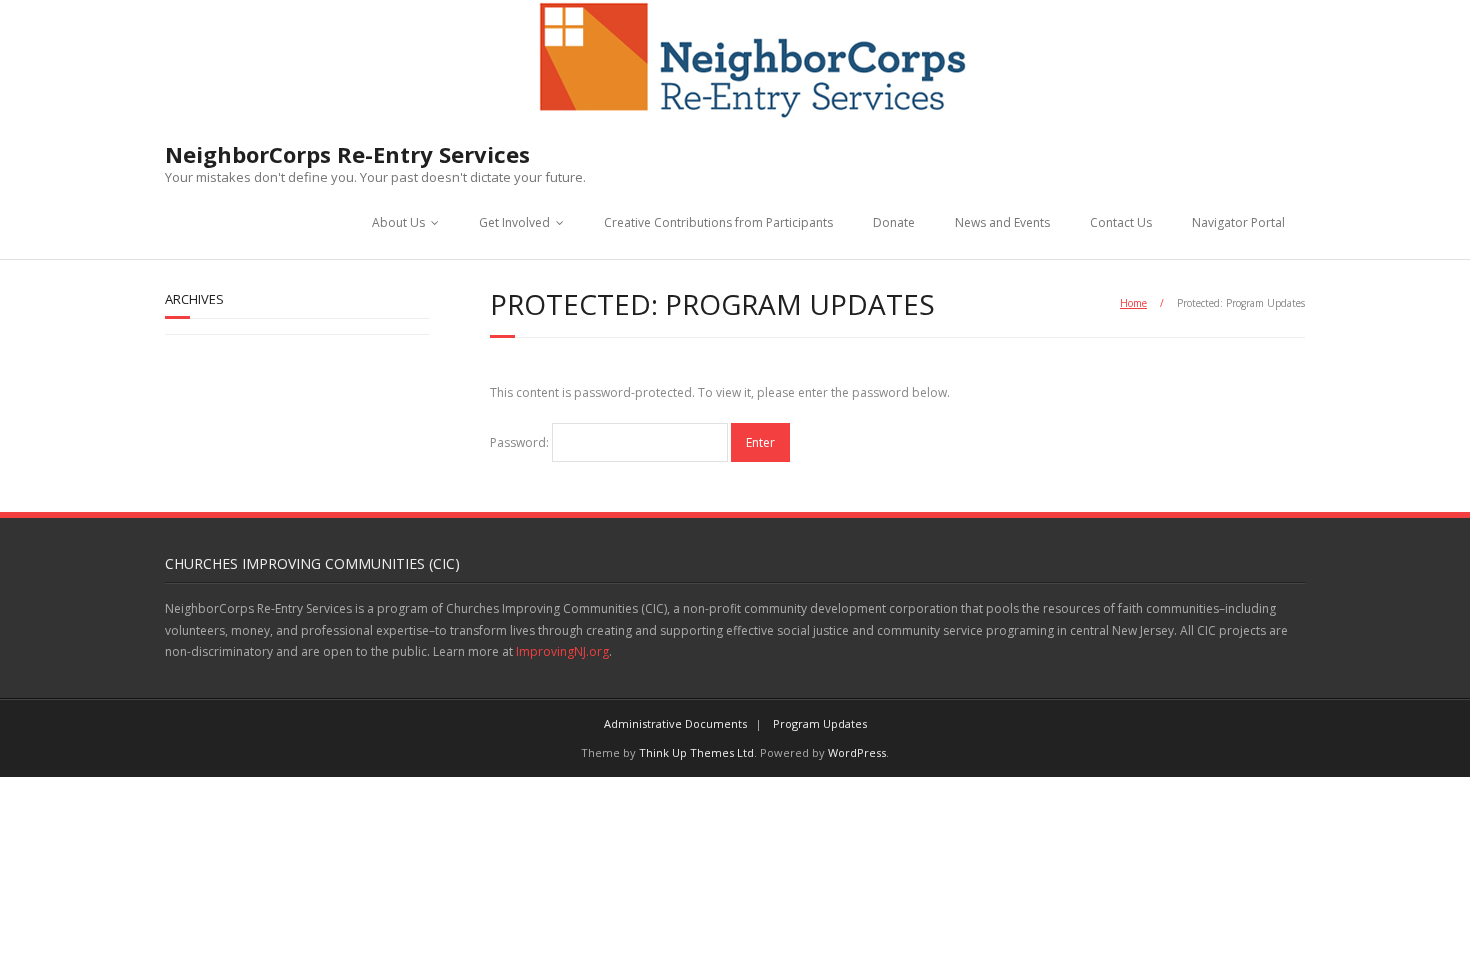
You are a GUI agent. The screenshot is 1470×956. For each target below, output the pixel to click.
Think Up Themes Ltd (696, 752)
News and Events (1002, 222)
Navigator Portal (1238, 222)
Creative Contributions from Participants (718, 222)
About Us (398, 222)
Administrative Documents (675, 723)
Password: (521, 442)
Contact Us (1121, 222)
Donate (894, 222)
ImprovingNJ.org (562, 651)
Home (1133, 303)
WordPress (857, 752)
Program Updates (820, 723)
